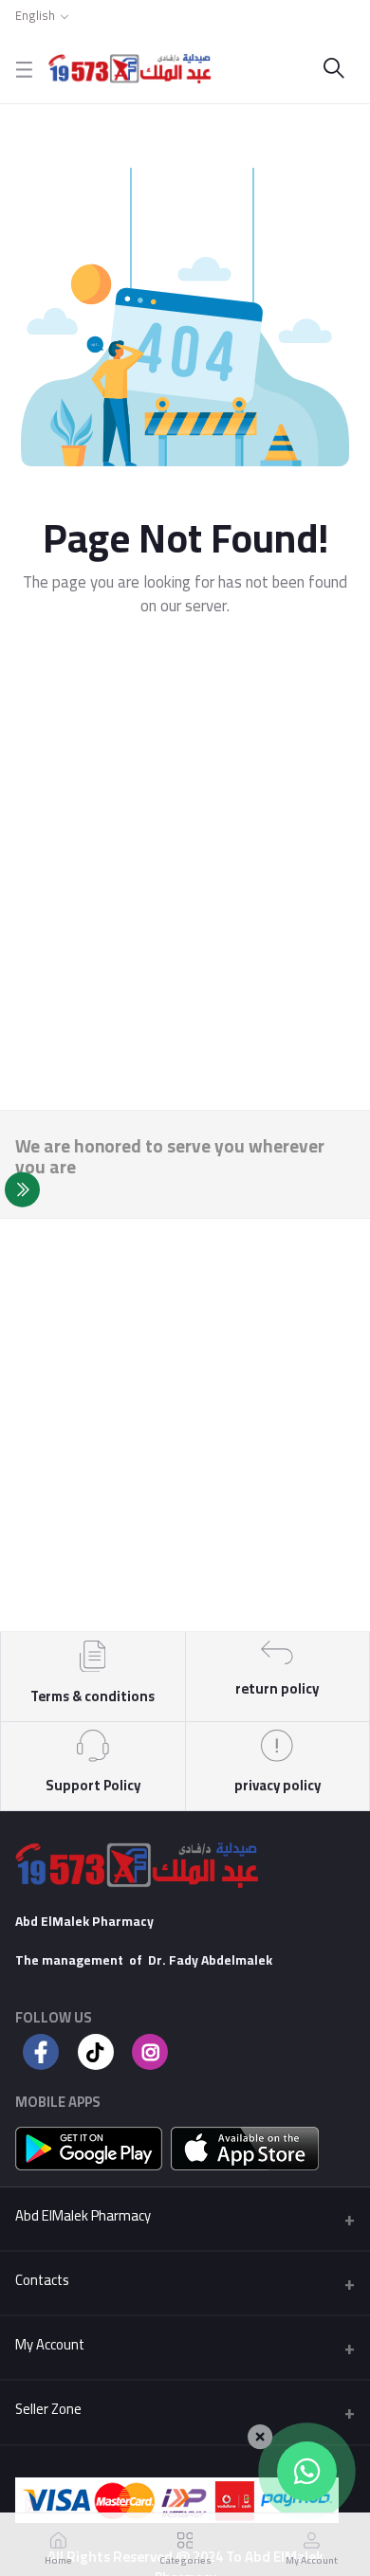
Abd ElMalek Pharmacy (83, 2215)
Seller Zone (48, 2409)
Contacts (42, 2280)
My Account (50, 2344)
